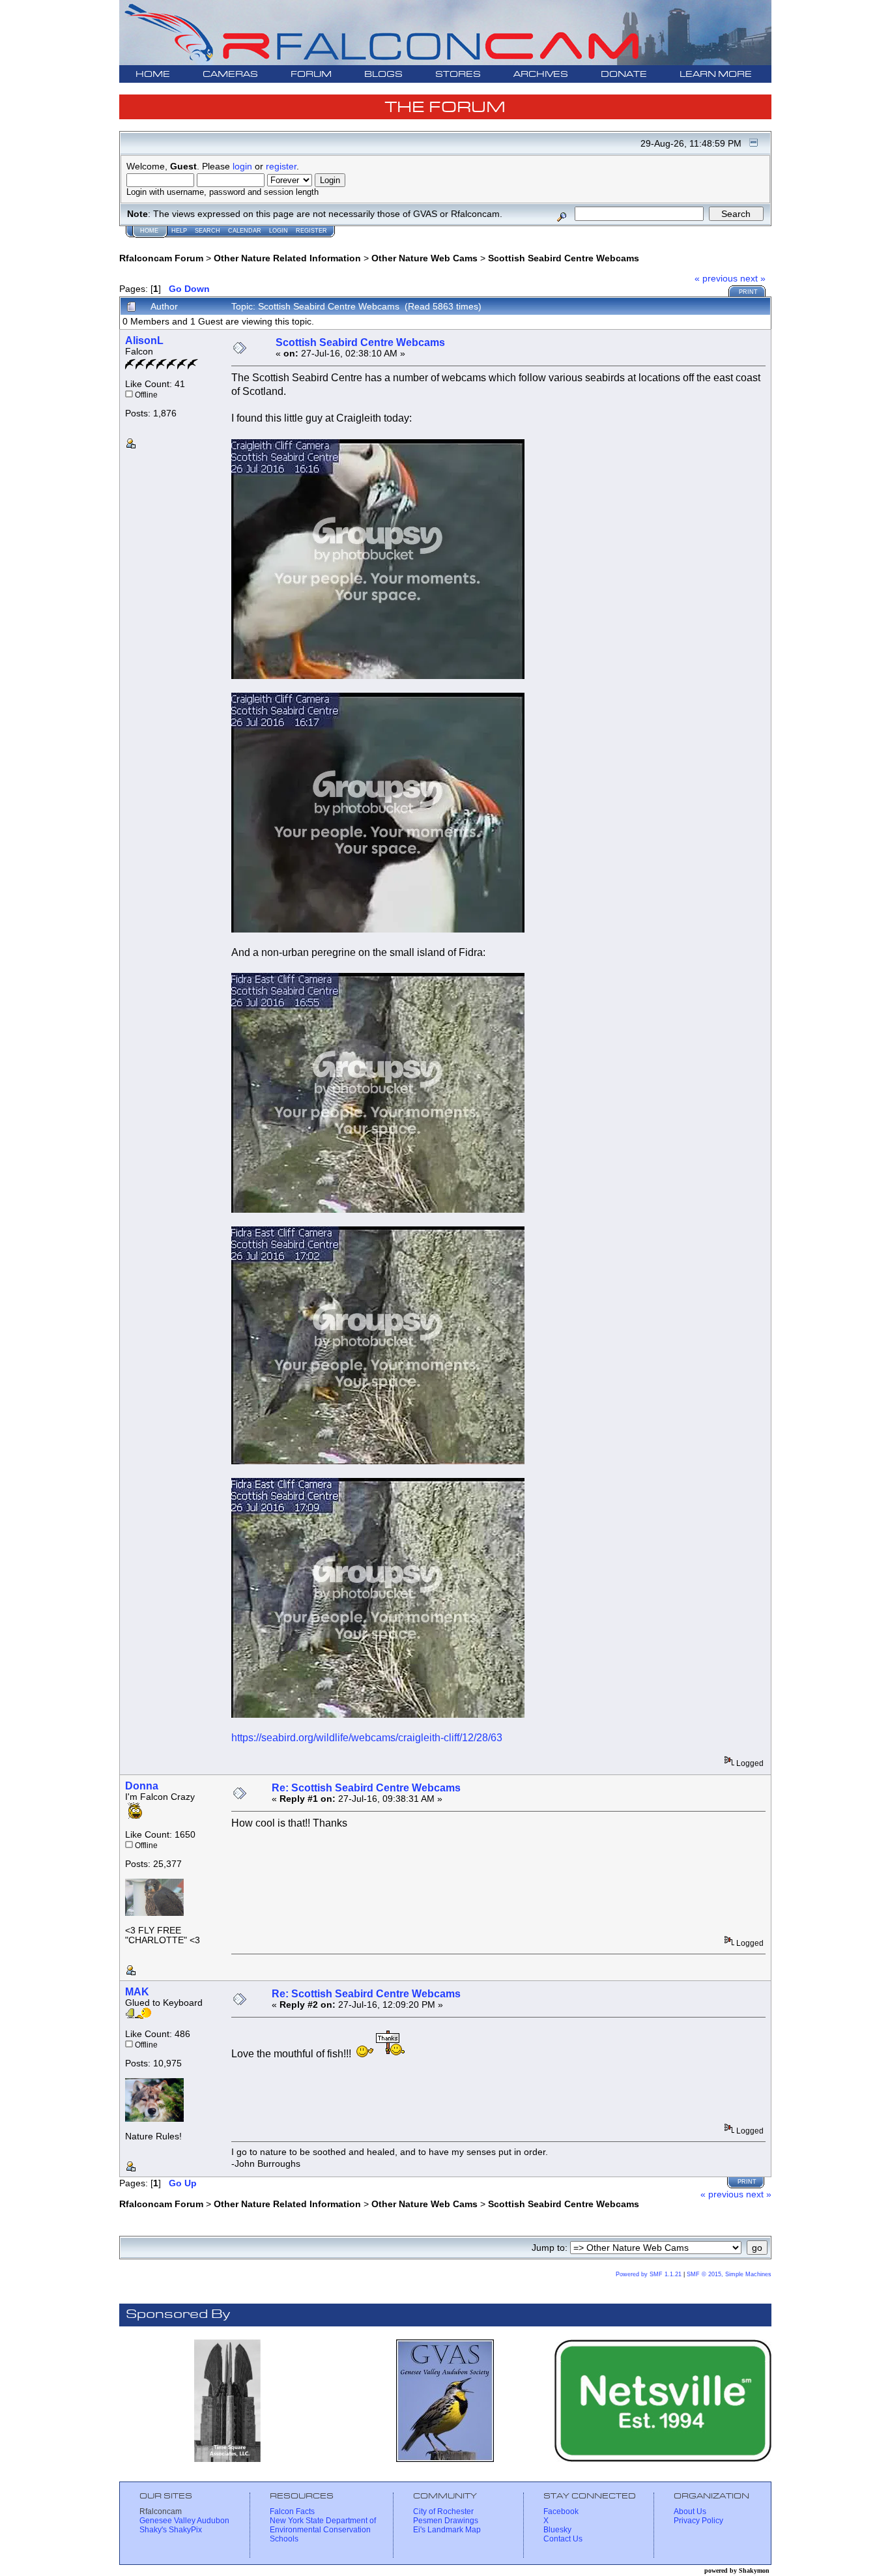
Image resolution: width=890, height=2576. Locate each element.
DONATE (624, 75)
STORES (458, 75)
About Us (690, 2511)
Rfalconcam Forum (161, 258)
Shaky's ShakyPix (171, 2530)
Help (179, 231)
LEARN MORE (716, 75)
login (242, 166)
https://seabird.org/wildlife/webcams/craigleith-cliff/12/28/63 (367, 1738)
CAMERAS (230, 75)
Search (208, 231)
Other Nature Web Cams (424, 258)
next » (753, 278)
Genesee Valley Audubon (184, 2521)
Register (311, 231)
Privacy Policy (698, 2521)
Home (149, 231)
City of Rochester (443, 2511)
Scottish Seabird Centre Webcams (564, 258)
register (281, 166)
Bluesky (557, 2530)
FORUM (311, 75)
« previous (716, 278)
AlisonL (144, 340)
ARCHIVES (541, 75)
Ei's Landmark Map (447, 2530)
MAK (137, 1992)
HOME (153, 75)
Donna (142, 1786)
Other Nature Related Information (287, 258)
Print (748, 292)
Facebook (561, 2511)
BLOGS (383, 75)
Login (279, 231)
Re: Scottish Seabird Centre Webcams (366, 1788)
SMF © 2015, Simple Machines (729, 2274)
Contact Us (563, 2539)
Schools (284, 2539)
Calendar (245, 231)
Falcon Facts (292, 2511)
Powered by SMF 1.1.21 (649, 2274)
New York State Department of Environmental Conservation (323, 2525)
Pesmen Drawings (446, 2521)
